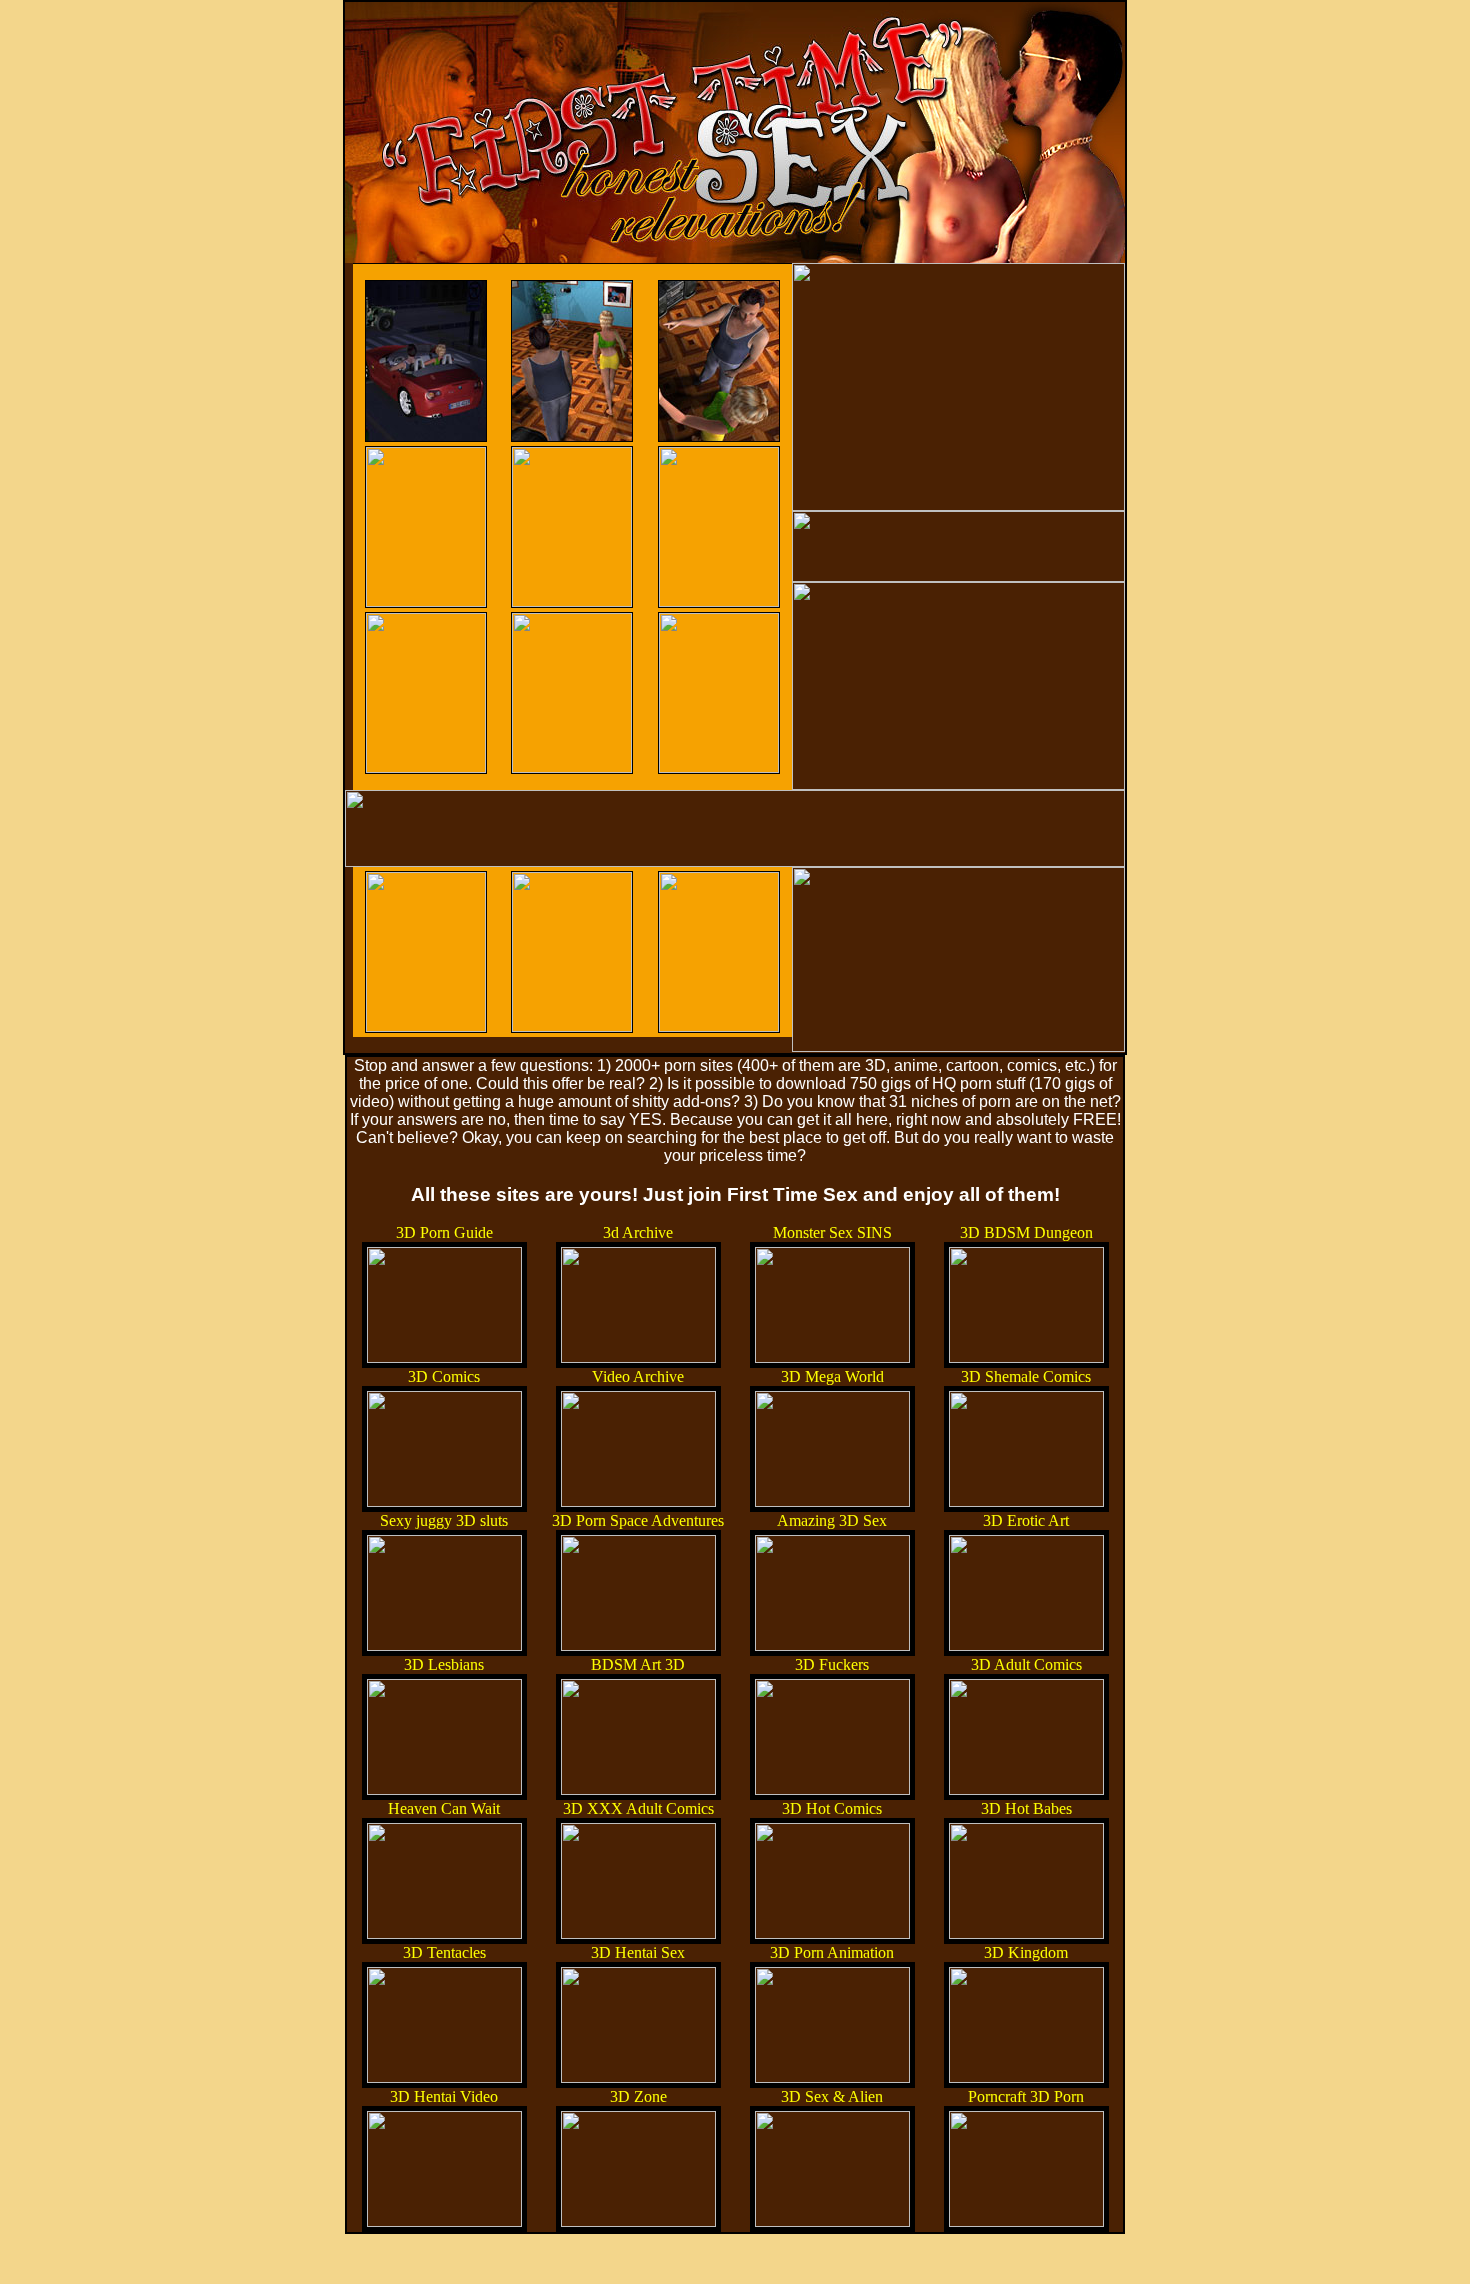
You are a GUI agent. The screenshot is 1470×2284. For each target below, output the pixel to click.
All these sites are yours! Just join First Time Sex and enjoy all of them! (735, 1194)
